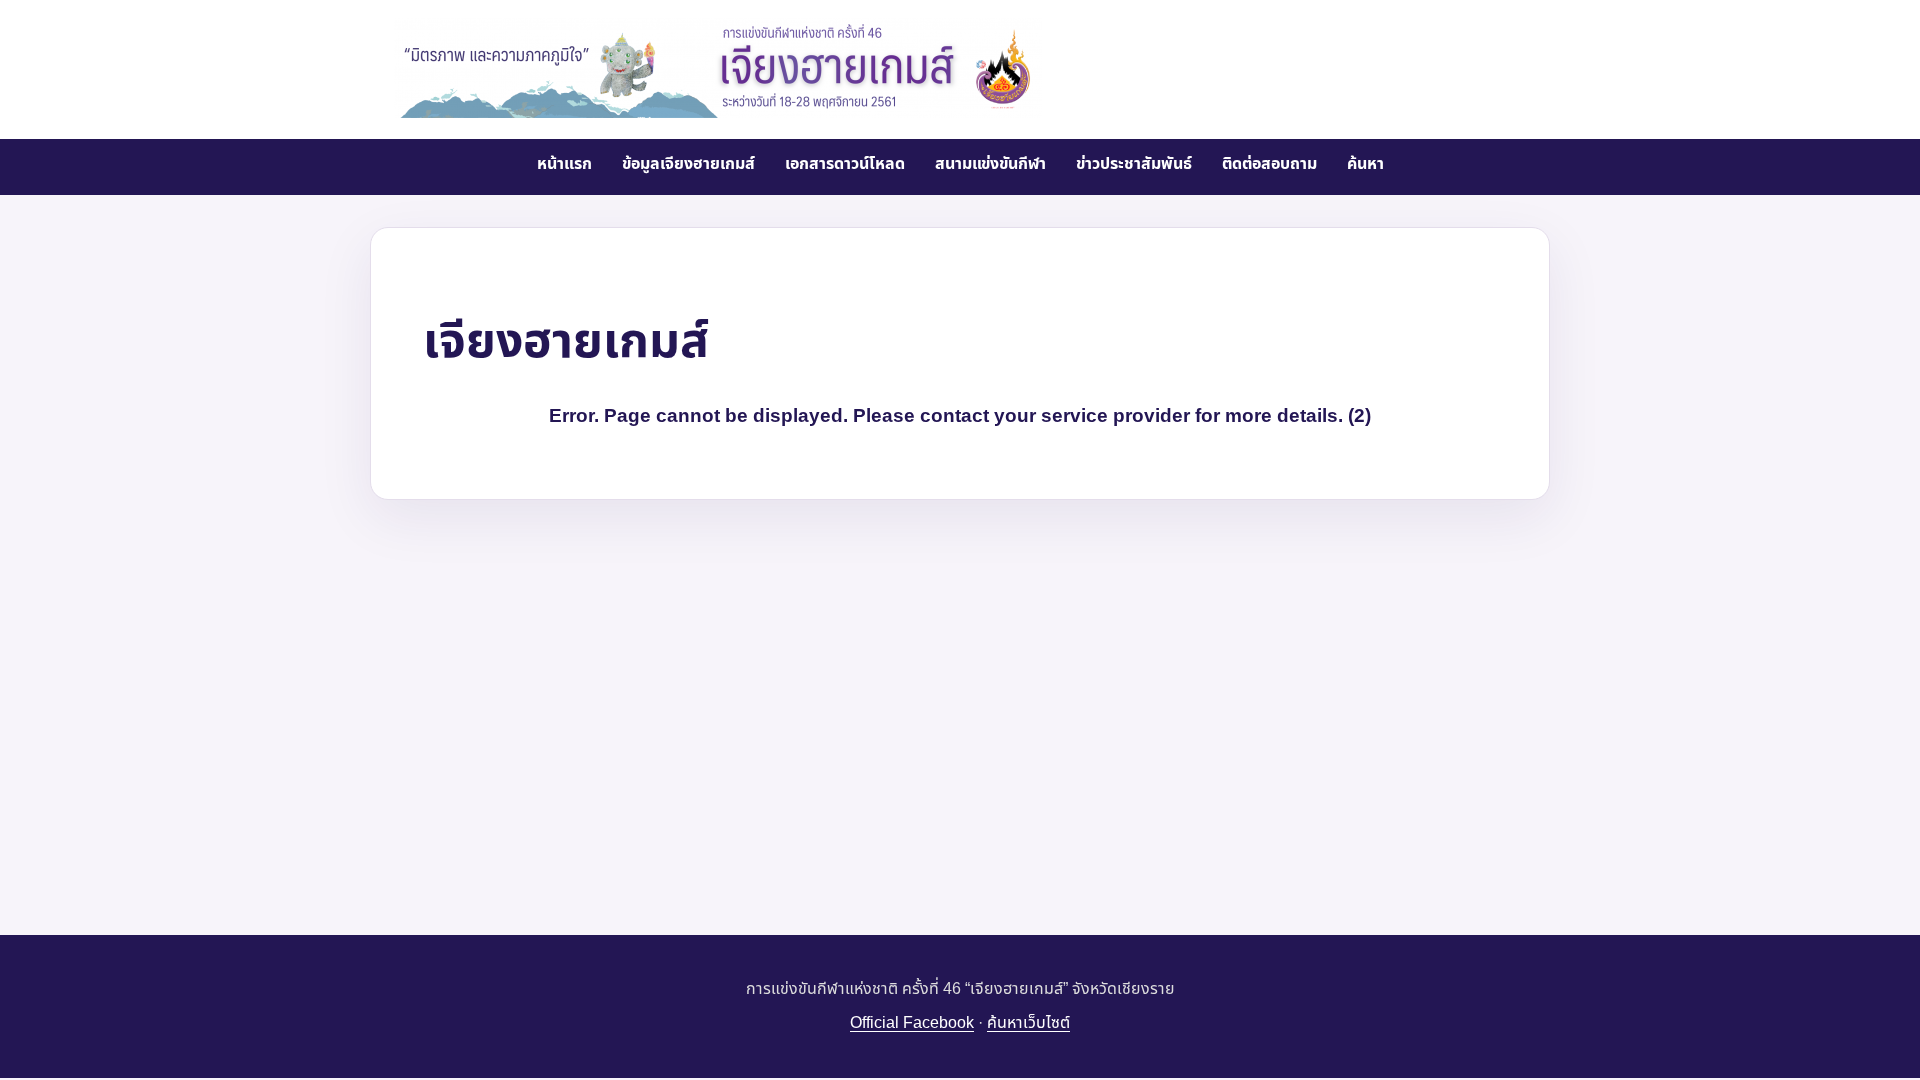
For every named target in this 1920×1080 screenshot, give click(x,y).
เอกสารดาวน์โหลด (845, 164)
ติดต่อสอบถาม (1269, 164)
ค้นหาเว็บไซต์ (1028, 1023)
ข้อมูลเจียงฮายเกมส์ (688, 164)
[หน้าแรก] (718, 68)
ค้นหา (1365, 164)
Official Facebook (912, 1023)
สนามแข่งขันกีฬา (990, 164)
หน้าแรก (564, 164)
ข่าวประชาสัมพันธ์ (1134, 164)
